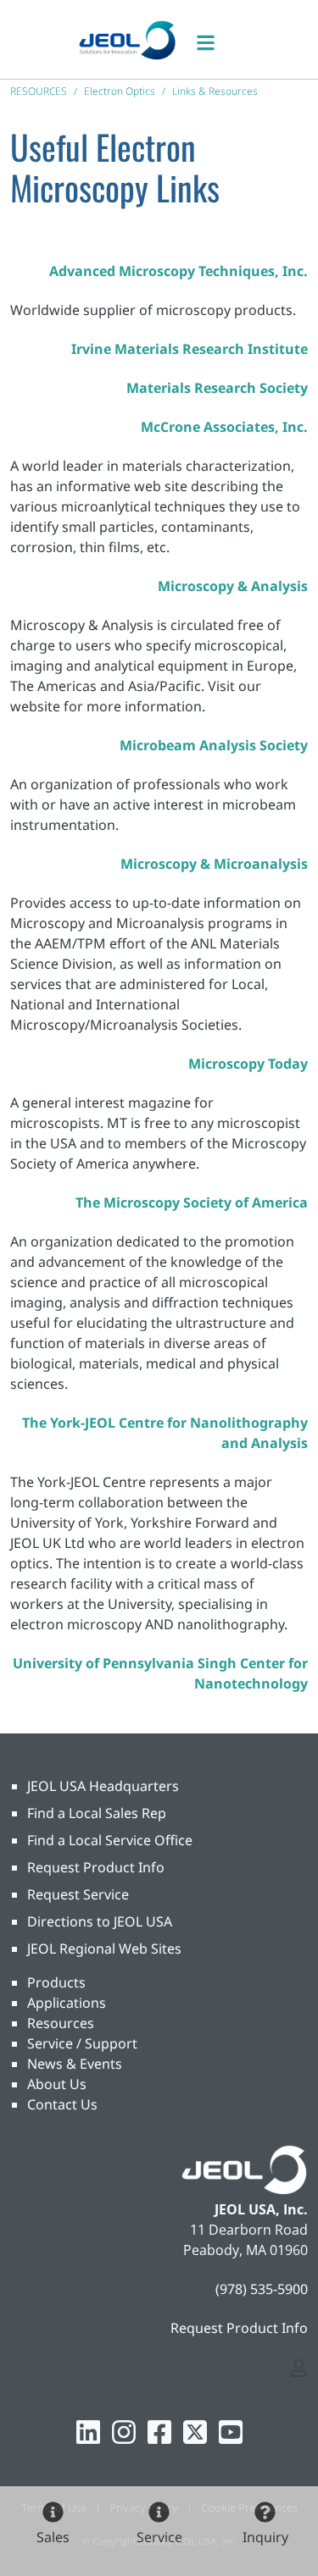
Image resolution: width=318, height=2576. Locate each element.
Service (159, 2537)
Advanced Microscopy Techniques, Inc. (179, 271)
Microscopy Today (248, 1064)
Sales (53, 2537)
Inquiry (265, 2537)
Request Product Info (96, 1867)
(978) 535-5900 (262, 2289)
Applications (67, 2003)
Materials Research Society (217, 388)
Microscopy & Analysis (233, 586)
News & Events (75, 2064)
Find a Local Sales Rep (97, 1813)
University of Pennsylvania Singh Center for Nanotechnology (160, 1673)
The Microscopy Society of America (192, 1202)
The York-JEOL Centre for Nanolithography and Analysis (165, 1433)
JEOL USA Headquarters (103, 1786)
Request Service (78, 1894)
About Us (57, 2084)
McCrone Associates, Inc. (224, 427)
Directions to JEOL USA (100, 1921)
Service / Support (82, 2043)
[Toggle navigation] (215, 39)
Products (56, 1982)
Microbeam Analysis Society (214, 745)
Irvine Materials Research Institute (190, 349)
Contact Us (62, 2104)
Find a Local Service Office (110, 1840)
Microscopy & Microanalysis (214, 864)
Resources (61, 2023)
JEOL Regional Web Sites (104, 1949)
